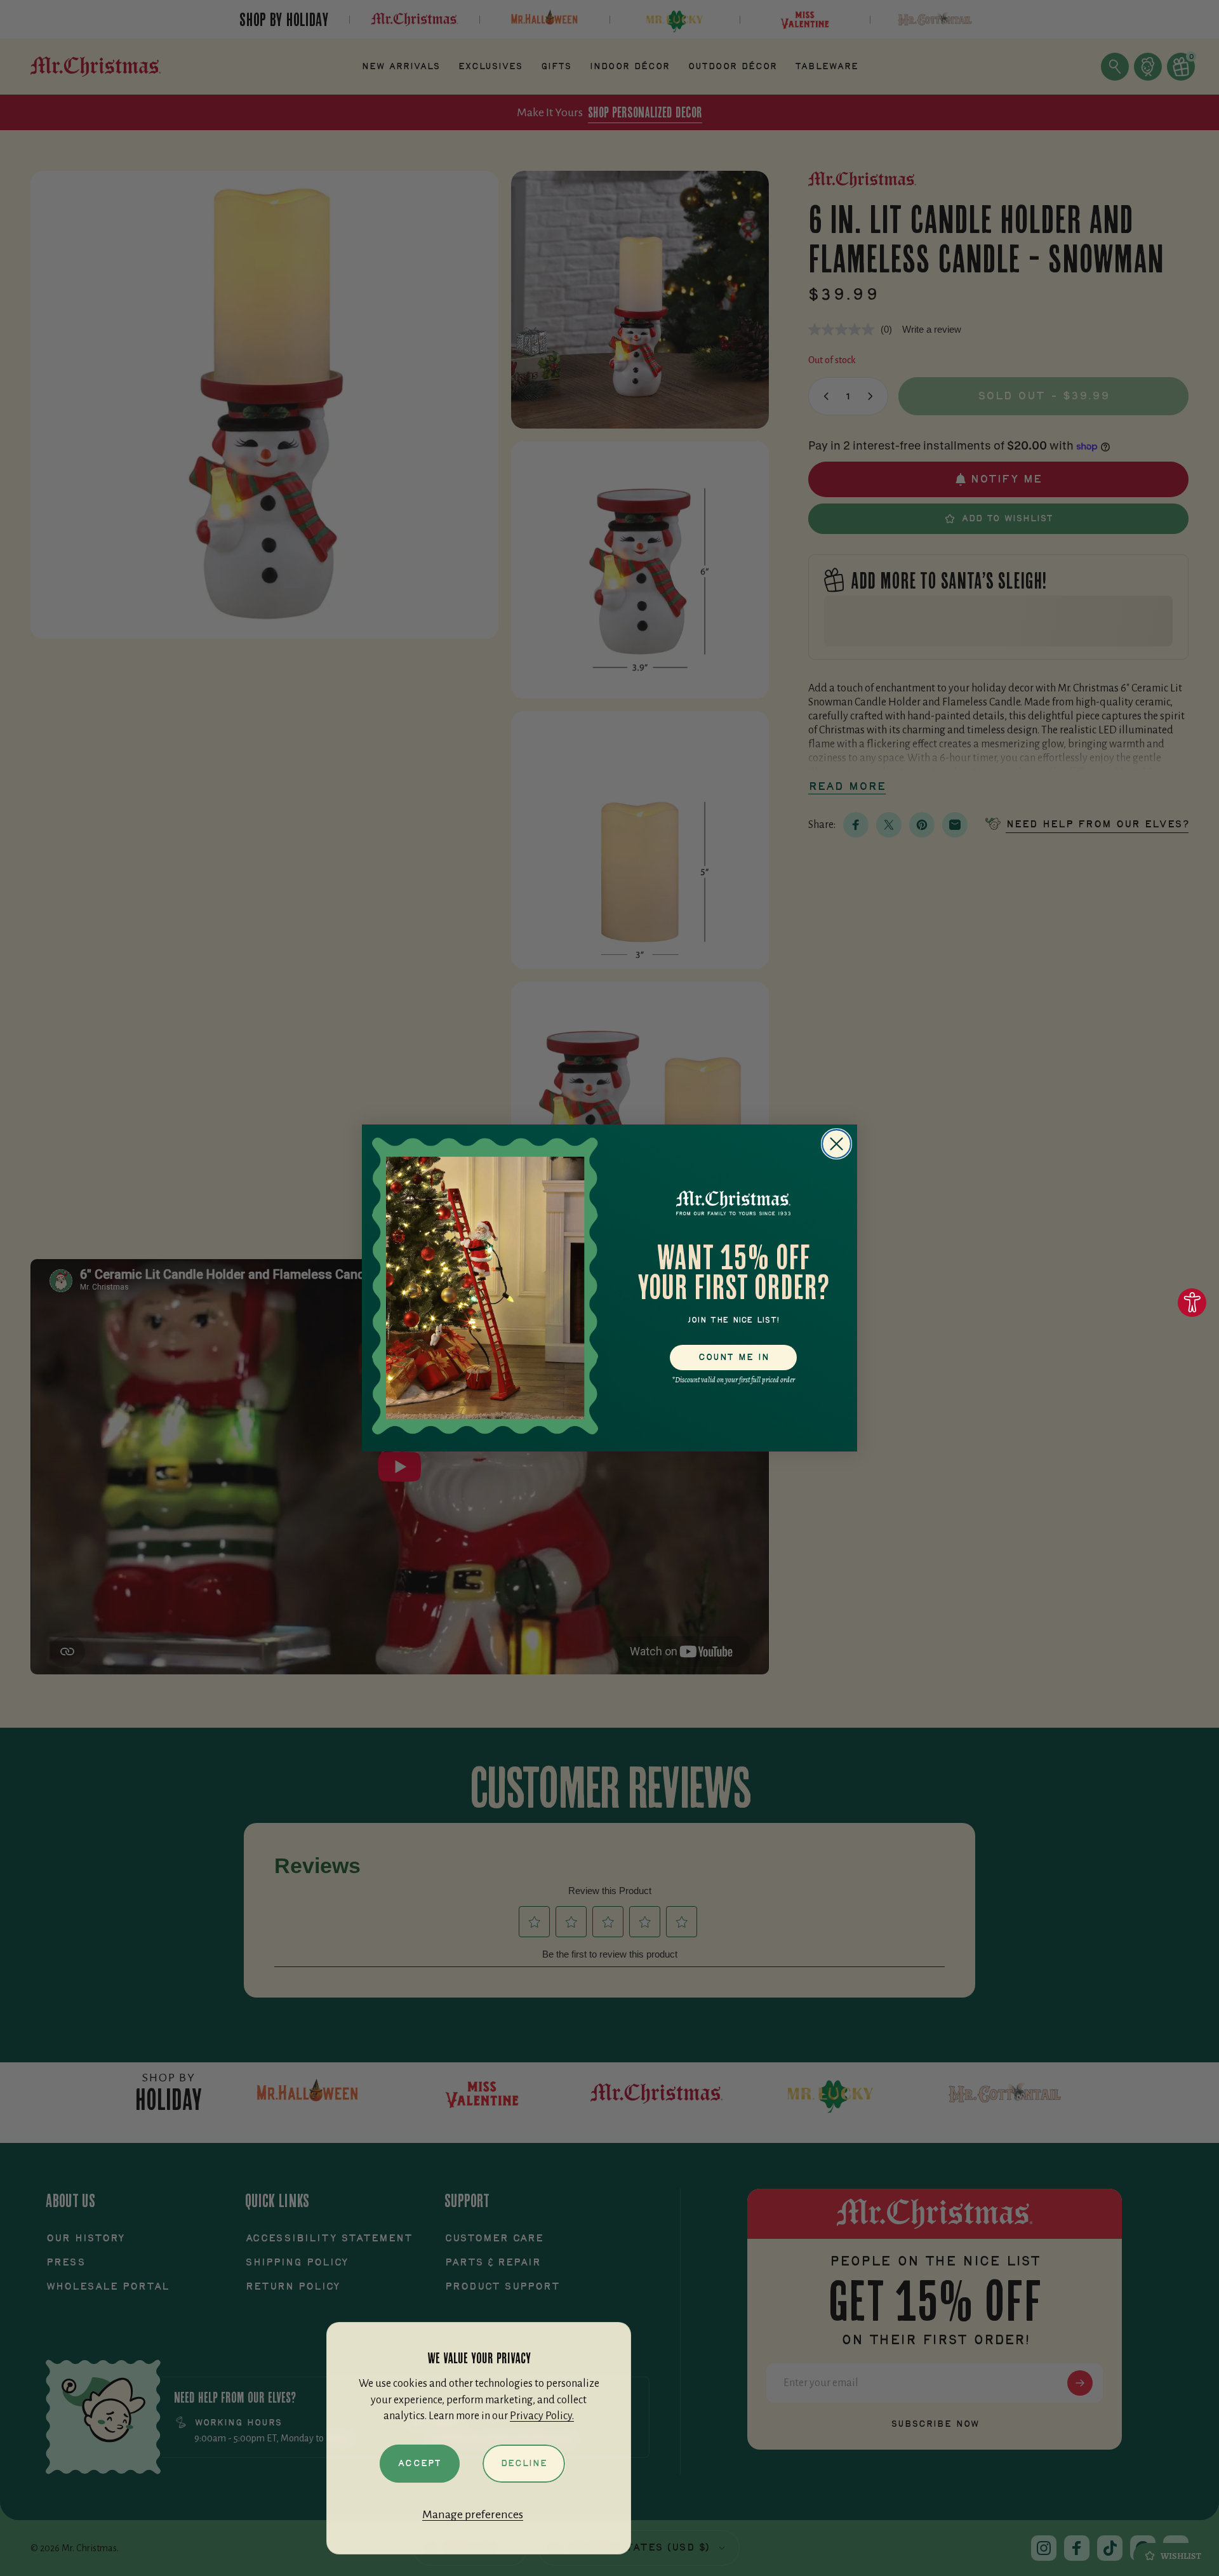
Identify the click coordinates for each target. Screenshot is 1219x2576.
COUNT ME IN (734, 1358)
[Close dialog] (836, 1144)
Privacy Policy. (542, 2416)
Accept (419, 2464)
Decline (524, 2464)
